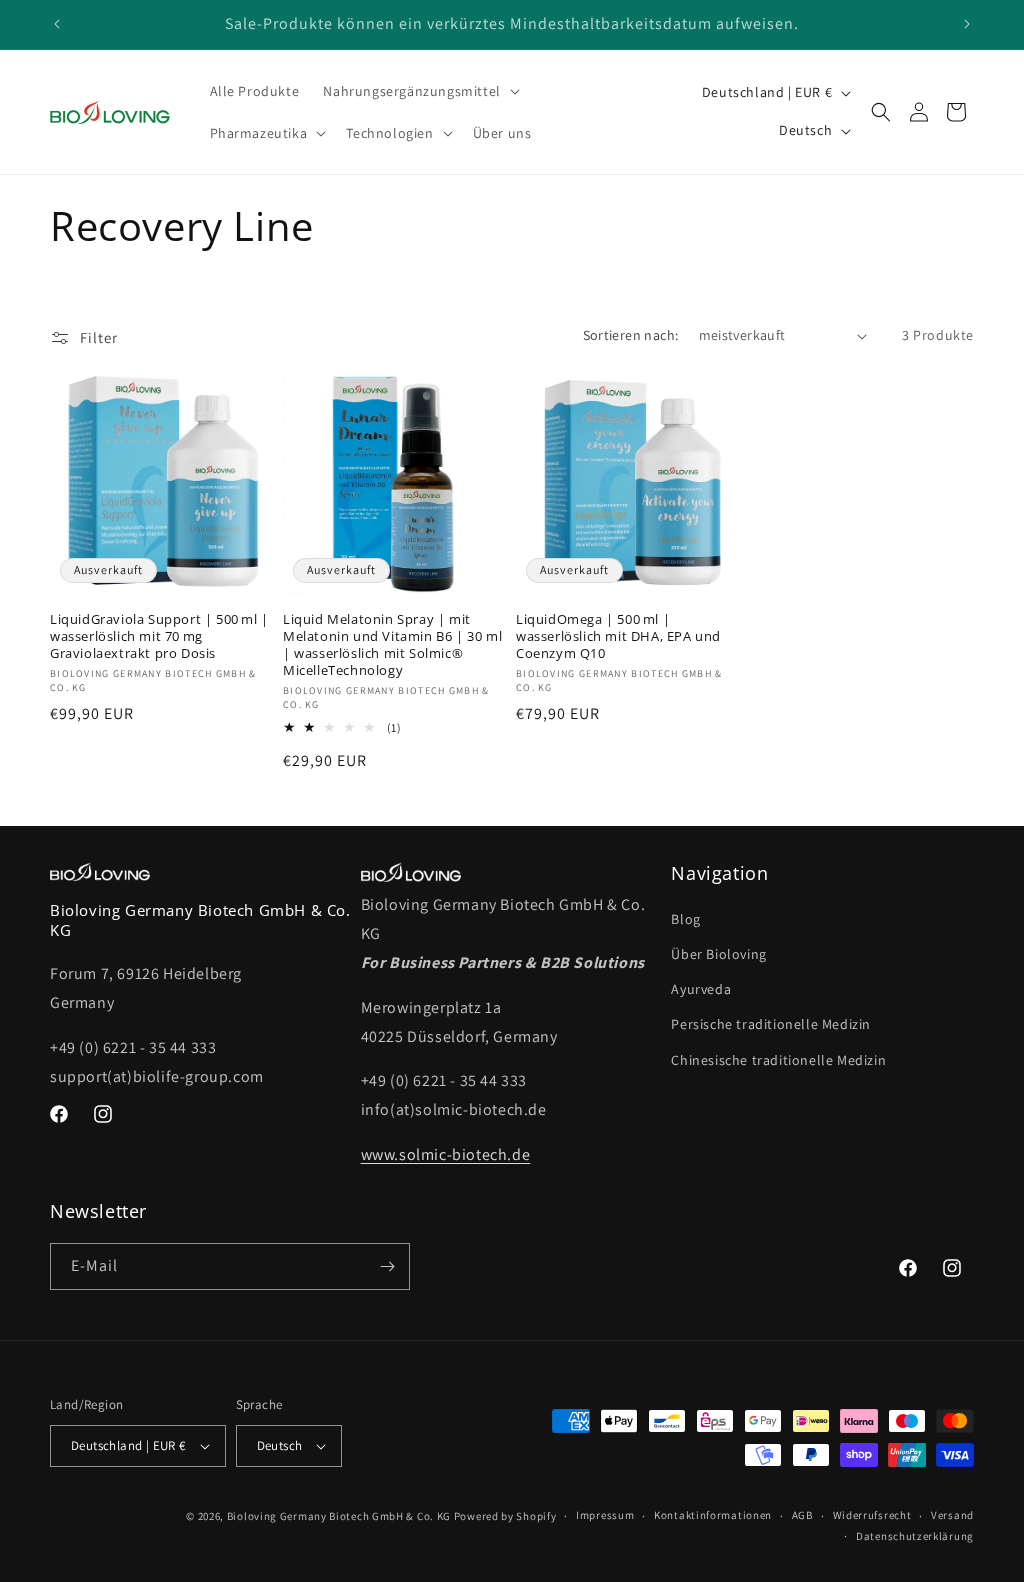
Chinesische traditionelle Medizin (778, 1060)
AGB (802, 1515)
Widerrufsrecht (872, 1515)
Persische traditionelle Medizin (771, 1024)
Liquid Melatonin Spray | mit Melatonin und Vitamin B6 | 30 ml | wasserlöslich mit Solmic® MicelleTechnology (392, 645)
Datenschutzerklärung (915, 1536)
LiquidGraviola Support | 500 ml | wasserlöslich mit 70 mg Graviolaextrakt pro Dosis (159, 636)
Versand (952, 1515)
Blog (685, 919)
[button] (419, 91)
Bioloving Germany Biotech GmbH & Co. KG (339, 1516)
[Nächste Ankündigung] (967, 24)
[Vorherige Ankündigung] (57, 24)
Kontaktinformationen (713, 1515)
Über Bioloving (718, 954)
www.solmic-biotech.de (446, 1154)
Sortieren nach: (631, 335)
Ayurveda (701, 989)
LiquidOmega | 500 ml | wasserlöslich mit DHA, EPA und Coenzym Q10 (618, 636)
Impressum (605, 1515)
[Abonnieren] (387, 1266)
